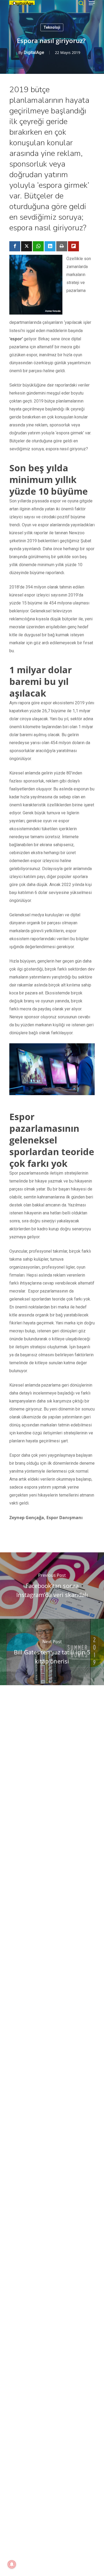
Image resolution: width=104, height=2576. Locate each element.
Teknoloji (52, 27)
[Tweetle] (27, 246)
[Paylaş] (15, 246)
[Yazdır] (62, 246)
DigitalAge (34, 52)
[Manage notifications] (12, 2564)
